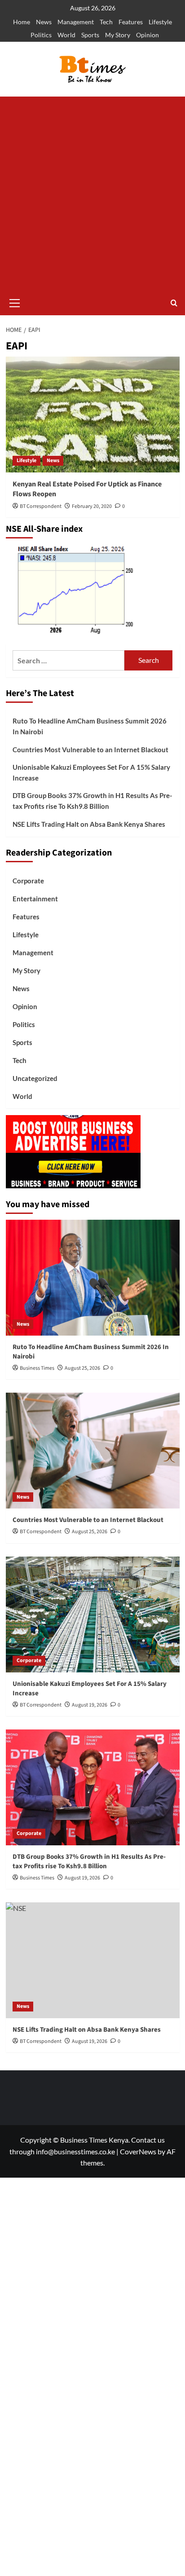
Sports (90, 35)
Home (22, 22)
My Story (118, 35)
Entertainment (35, 899)
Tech (106, 22)
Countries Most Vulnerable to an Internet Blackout (90, 750)
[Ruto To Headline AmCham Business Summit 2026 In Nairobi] (93, 1278)
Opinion (148, 35)
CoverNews (138, 2151)
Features (131, 22)
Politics (41, 35)
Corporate (28, 881)
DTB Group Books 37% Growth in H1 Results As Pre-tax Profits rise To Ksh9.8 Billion (92, 801)
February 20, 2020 (92, 506)
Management (76, 22)
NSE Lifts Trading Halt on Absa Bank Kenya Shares (89, 824)
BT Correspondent (41, 506)
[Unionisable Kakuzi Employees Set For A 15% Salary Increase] (93, 1614)
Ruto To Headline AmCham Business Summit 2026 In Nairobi (90, 726)
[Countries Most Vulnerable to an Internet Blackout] (93, 1451)
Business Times (37, 1368)
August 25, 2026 (82, 1368)
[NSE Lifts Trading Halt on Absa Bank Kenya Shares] (93, 1960)
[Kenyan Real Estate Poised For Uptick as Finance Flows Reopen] (93, 415)
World (66, 35)
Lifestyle (160, 22)
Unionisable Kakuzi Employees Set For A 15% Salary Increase (91, 772)
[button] (15, 302)
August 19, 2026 (90, 1705)
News (44, 22)
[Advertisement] (92, 194)
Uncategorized (35, 1078)
